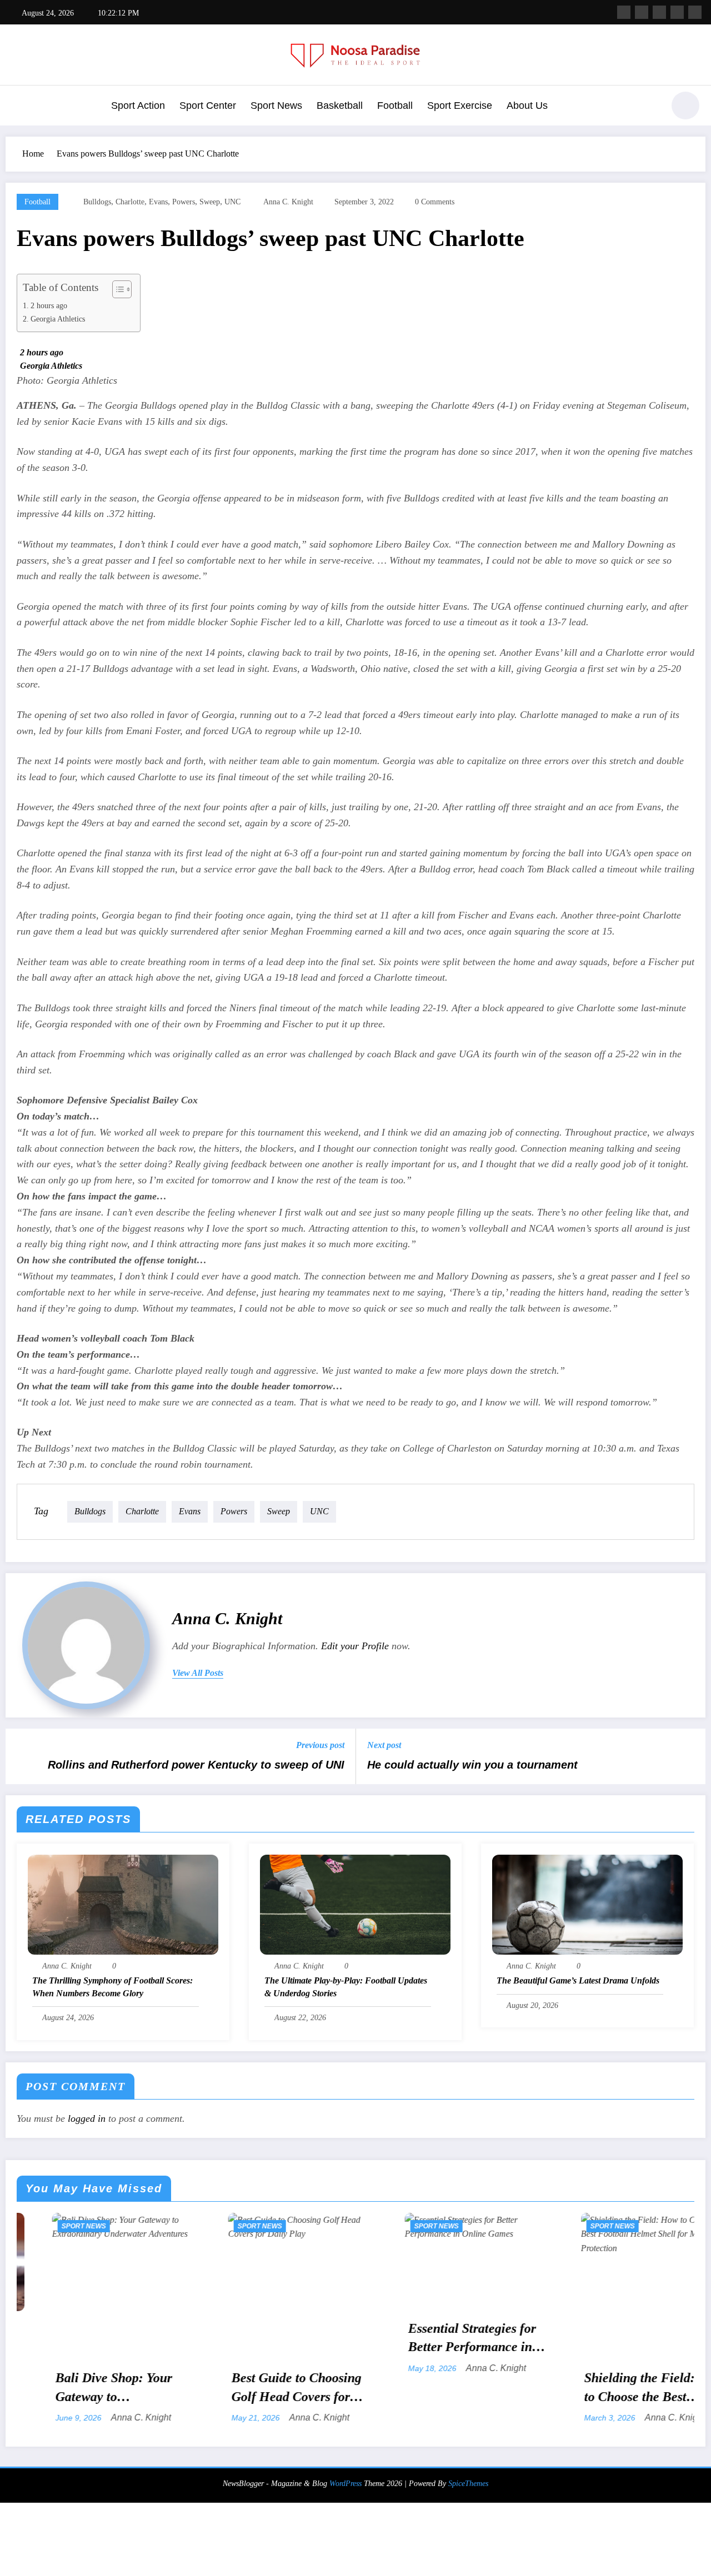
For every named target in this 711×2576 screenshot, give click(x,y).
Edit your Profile (355, 1646)
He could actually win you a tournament (472, 1765)
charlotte (130, 202)
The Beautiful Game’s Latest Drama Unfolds (578, 1980)
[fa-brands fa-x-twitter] (642, 12)
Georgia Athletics (58, 319)
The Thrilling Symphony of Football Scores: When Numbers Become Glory (112, 1987)
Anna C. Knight (288, 202)
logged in (87, 2118)
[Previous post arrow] (21, 1756)
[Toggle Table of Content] (116, 289)
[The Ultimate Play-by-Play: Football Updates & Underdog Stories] (355, 1903)
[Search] (649, 107)
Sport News (276, 106)
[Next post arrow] (690, 1756)
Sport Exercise (460, 106)
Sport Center (208, 106)
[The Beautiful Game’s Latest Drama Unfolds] (587, 1903)
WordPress (346, 2484)
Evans (158, 202)
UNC (232, 202)
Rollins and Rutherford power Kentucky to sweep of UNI (196, 1765)
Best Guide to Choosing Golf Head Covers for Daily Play (136, 2388)
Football (395, 106)
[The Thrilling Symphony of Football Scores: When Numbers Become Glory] (123, 1903)
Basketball (340, 106)
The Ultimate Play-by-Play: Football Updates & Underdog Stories (346, 1987)
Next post (384, 1745)
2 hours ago (49, 305)
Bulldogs (97, 202)
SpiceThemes (468, 2484)
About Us (527, 106)
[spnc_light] (685, 106)
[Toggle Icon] (19, 107)
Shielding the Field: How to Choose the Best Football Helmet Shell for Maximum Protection (493, 2388)
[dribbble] (659, 12)
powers (184, 202)
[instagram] (677, 12)
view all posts (198, 1673)
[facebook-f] (624, 12)
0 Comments (435, 202)
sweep (210, 202)
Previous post (320, 1745)
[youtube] (695, 12)
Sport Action (138, 106)
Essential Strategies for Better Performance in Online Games (311, 2339)
